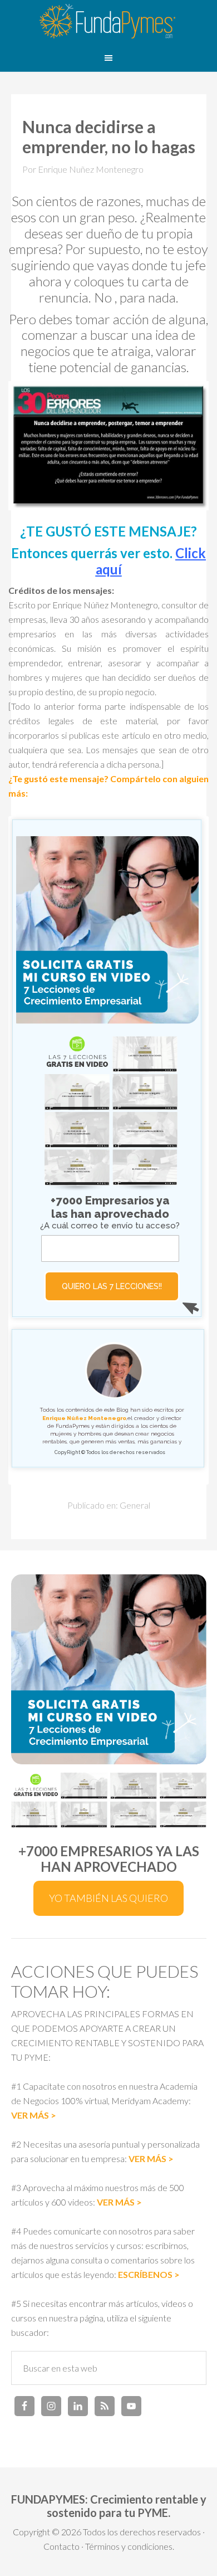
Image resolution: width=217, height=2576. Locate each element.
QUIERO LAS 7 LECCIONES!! (112, 1286)
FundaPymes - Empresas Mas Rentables (108, 22)
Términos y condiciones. (130, 2546)
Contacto (61, 2546)
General (135, 1505)
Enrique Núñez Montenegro (84, 1418)
